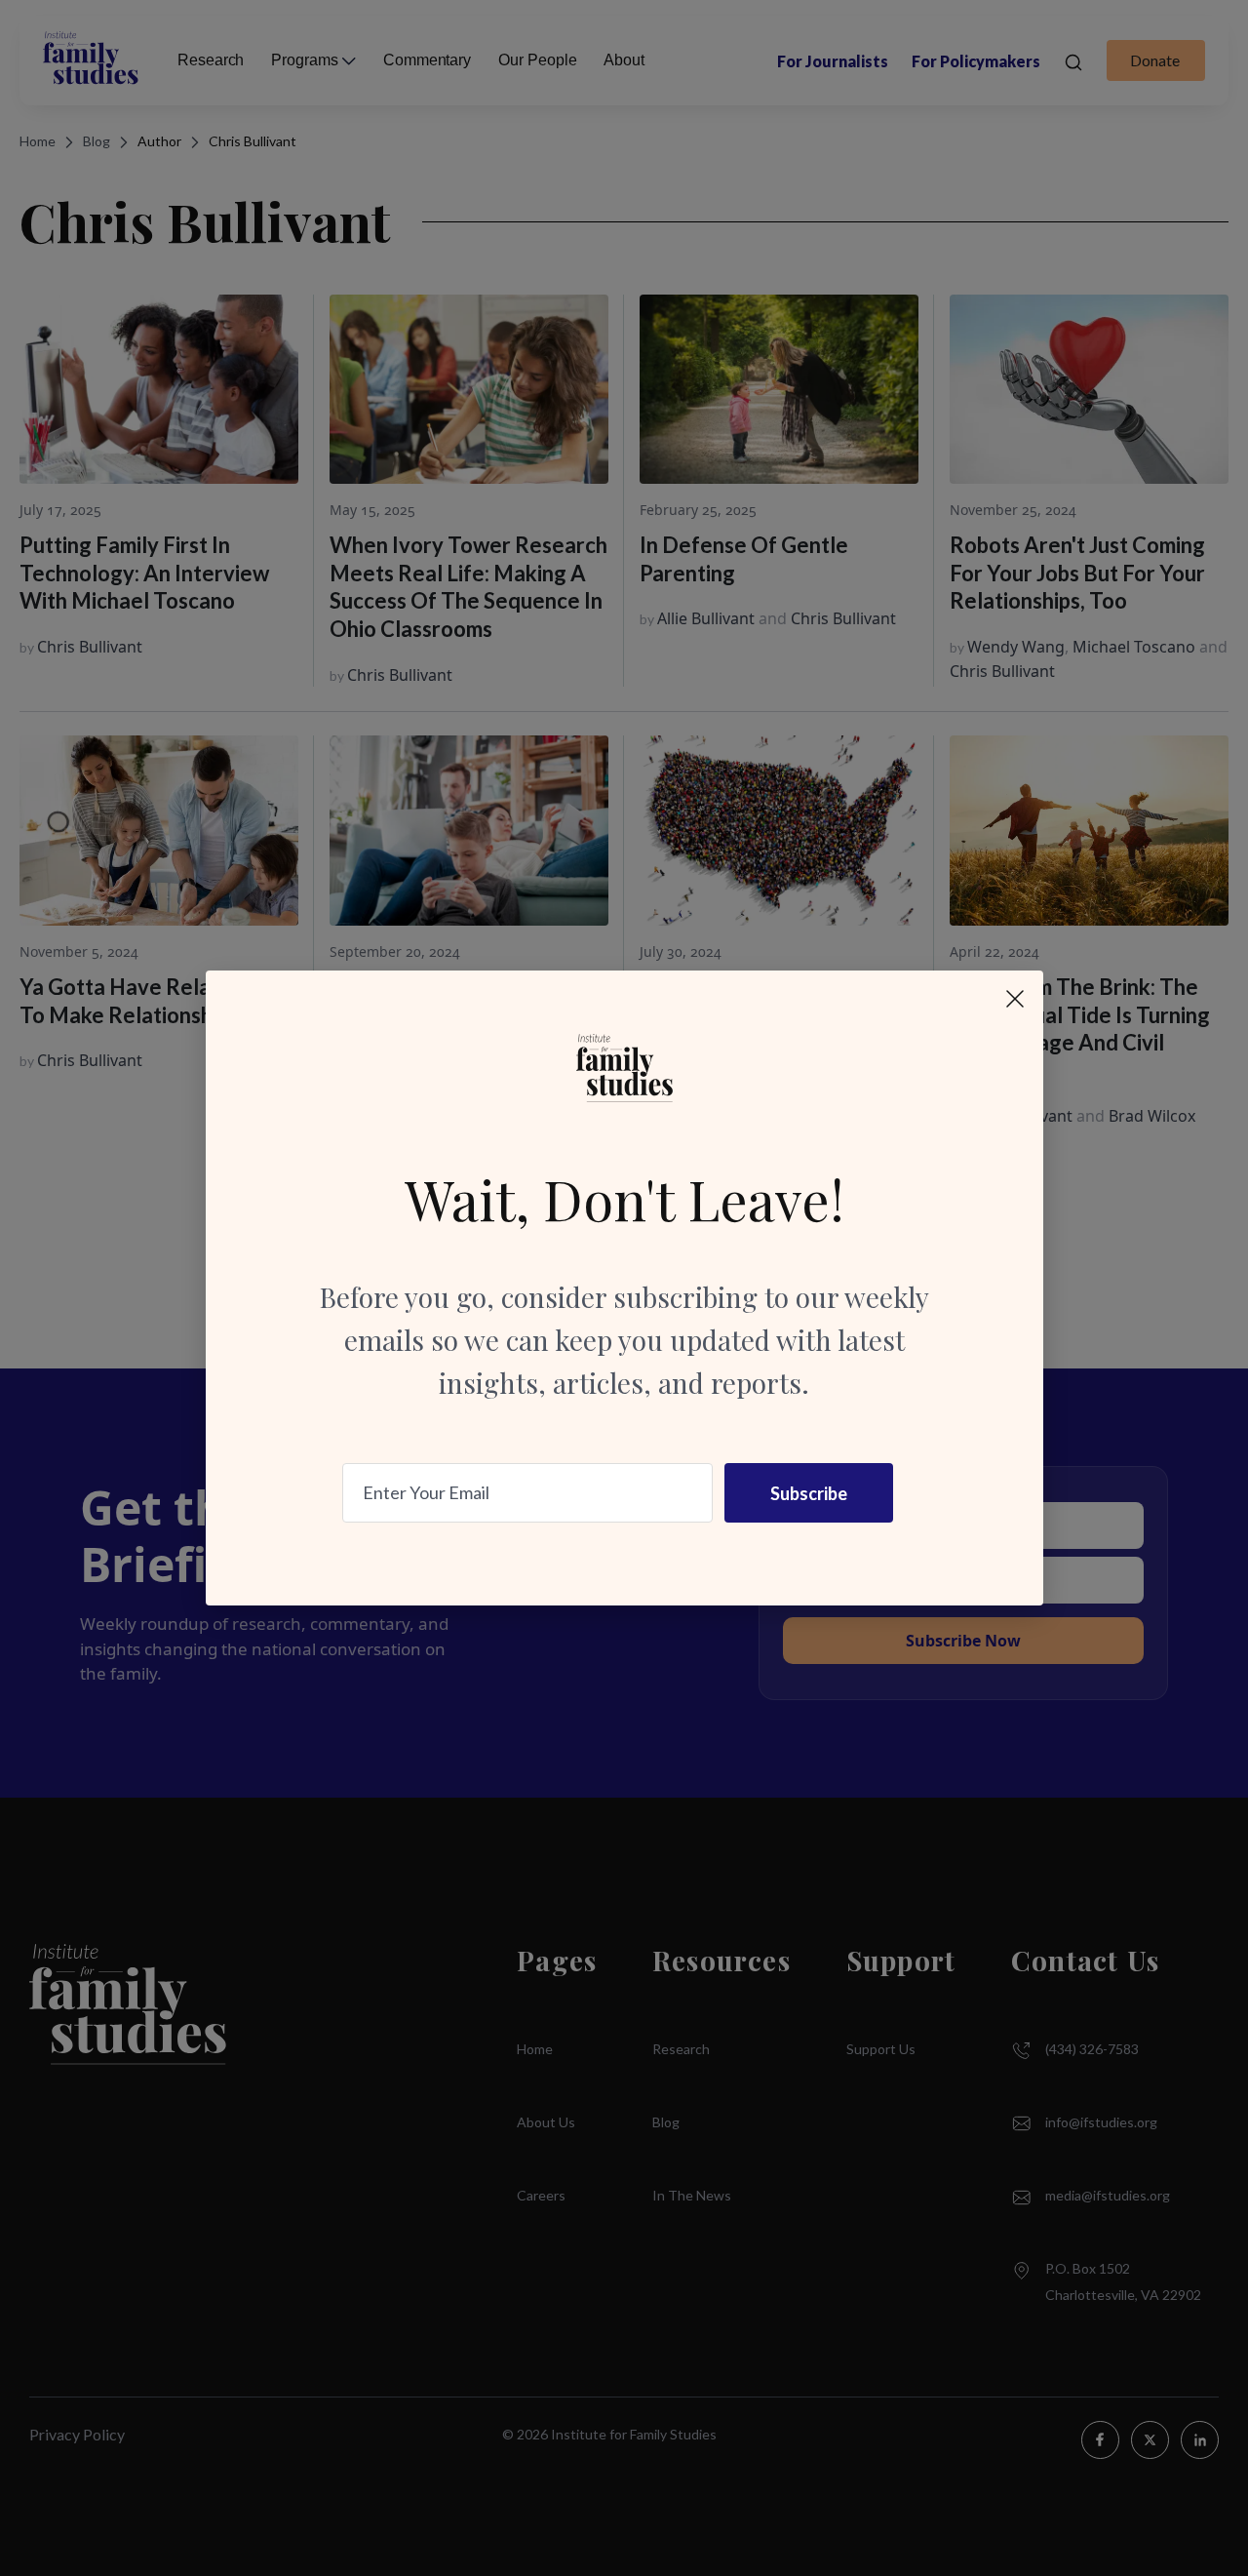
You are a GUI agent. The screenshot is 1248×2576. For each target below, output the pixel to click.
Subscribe (809, 1493)
